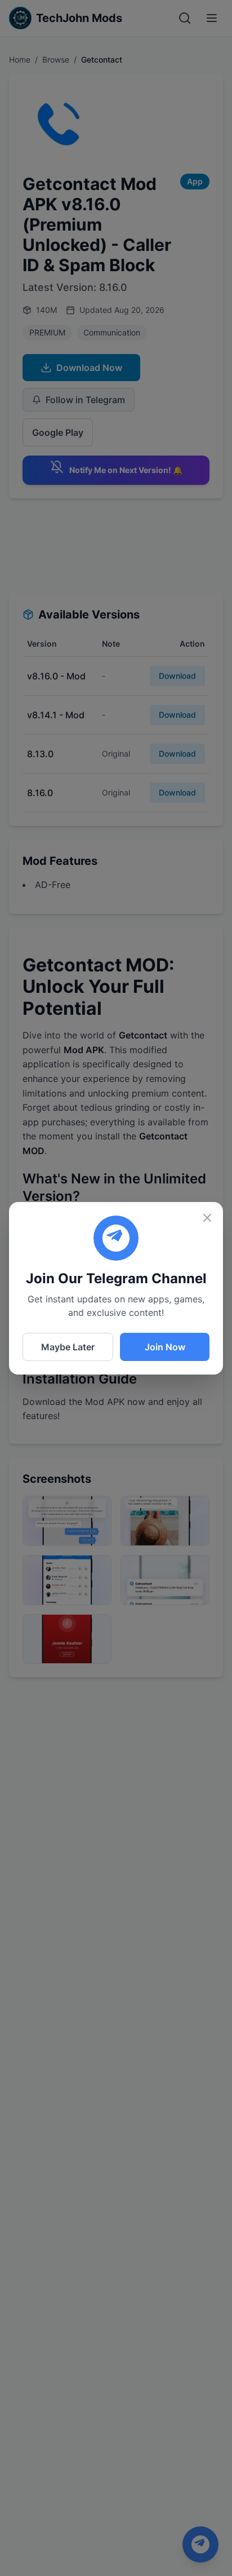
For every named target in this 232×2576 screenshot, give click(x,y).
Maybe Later (68, 1347)
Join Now (165, 1347)
